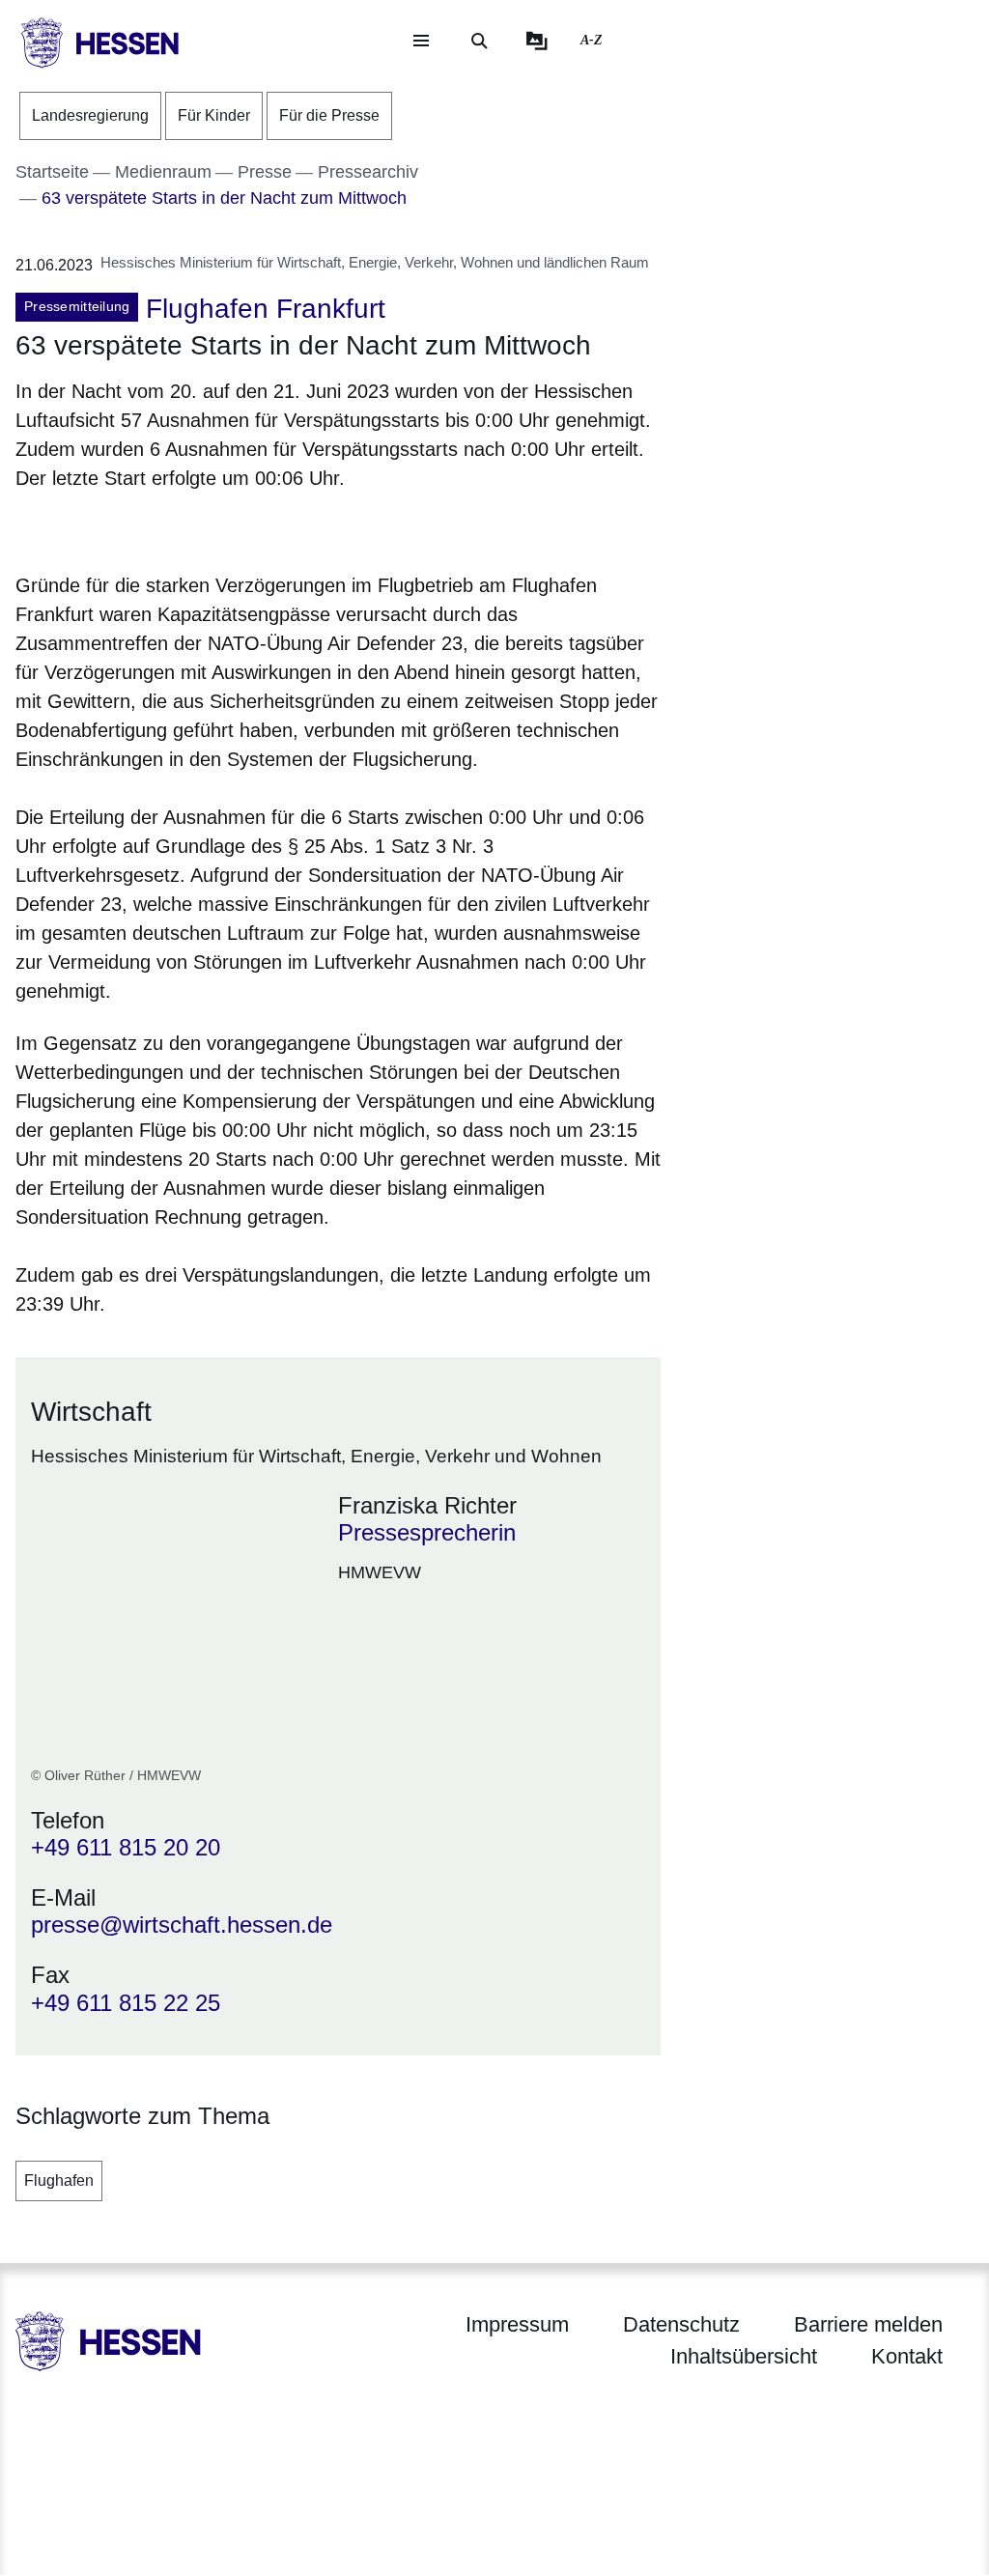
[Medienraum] (537, 41)
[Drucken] (181, 528)
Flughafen (59, 2180)
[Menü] (421, 41)
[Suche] (479, 41)
